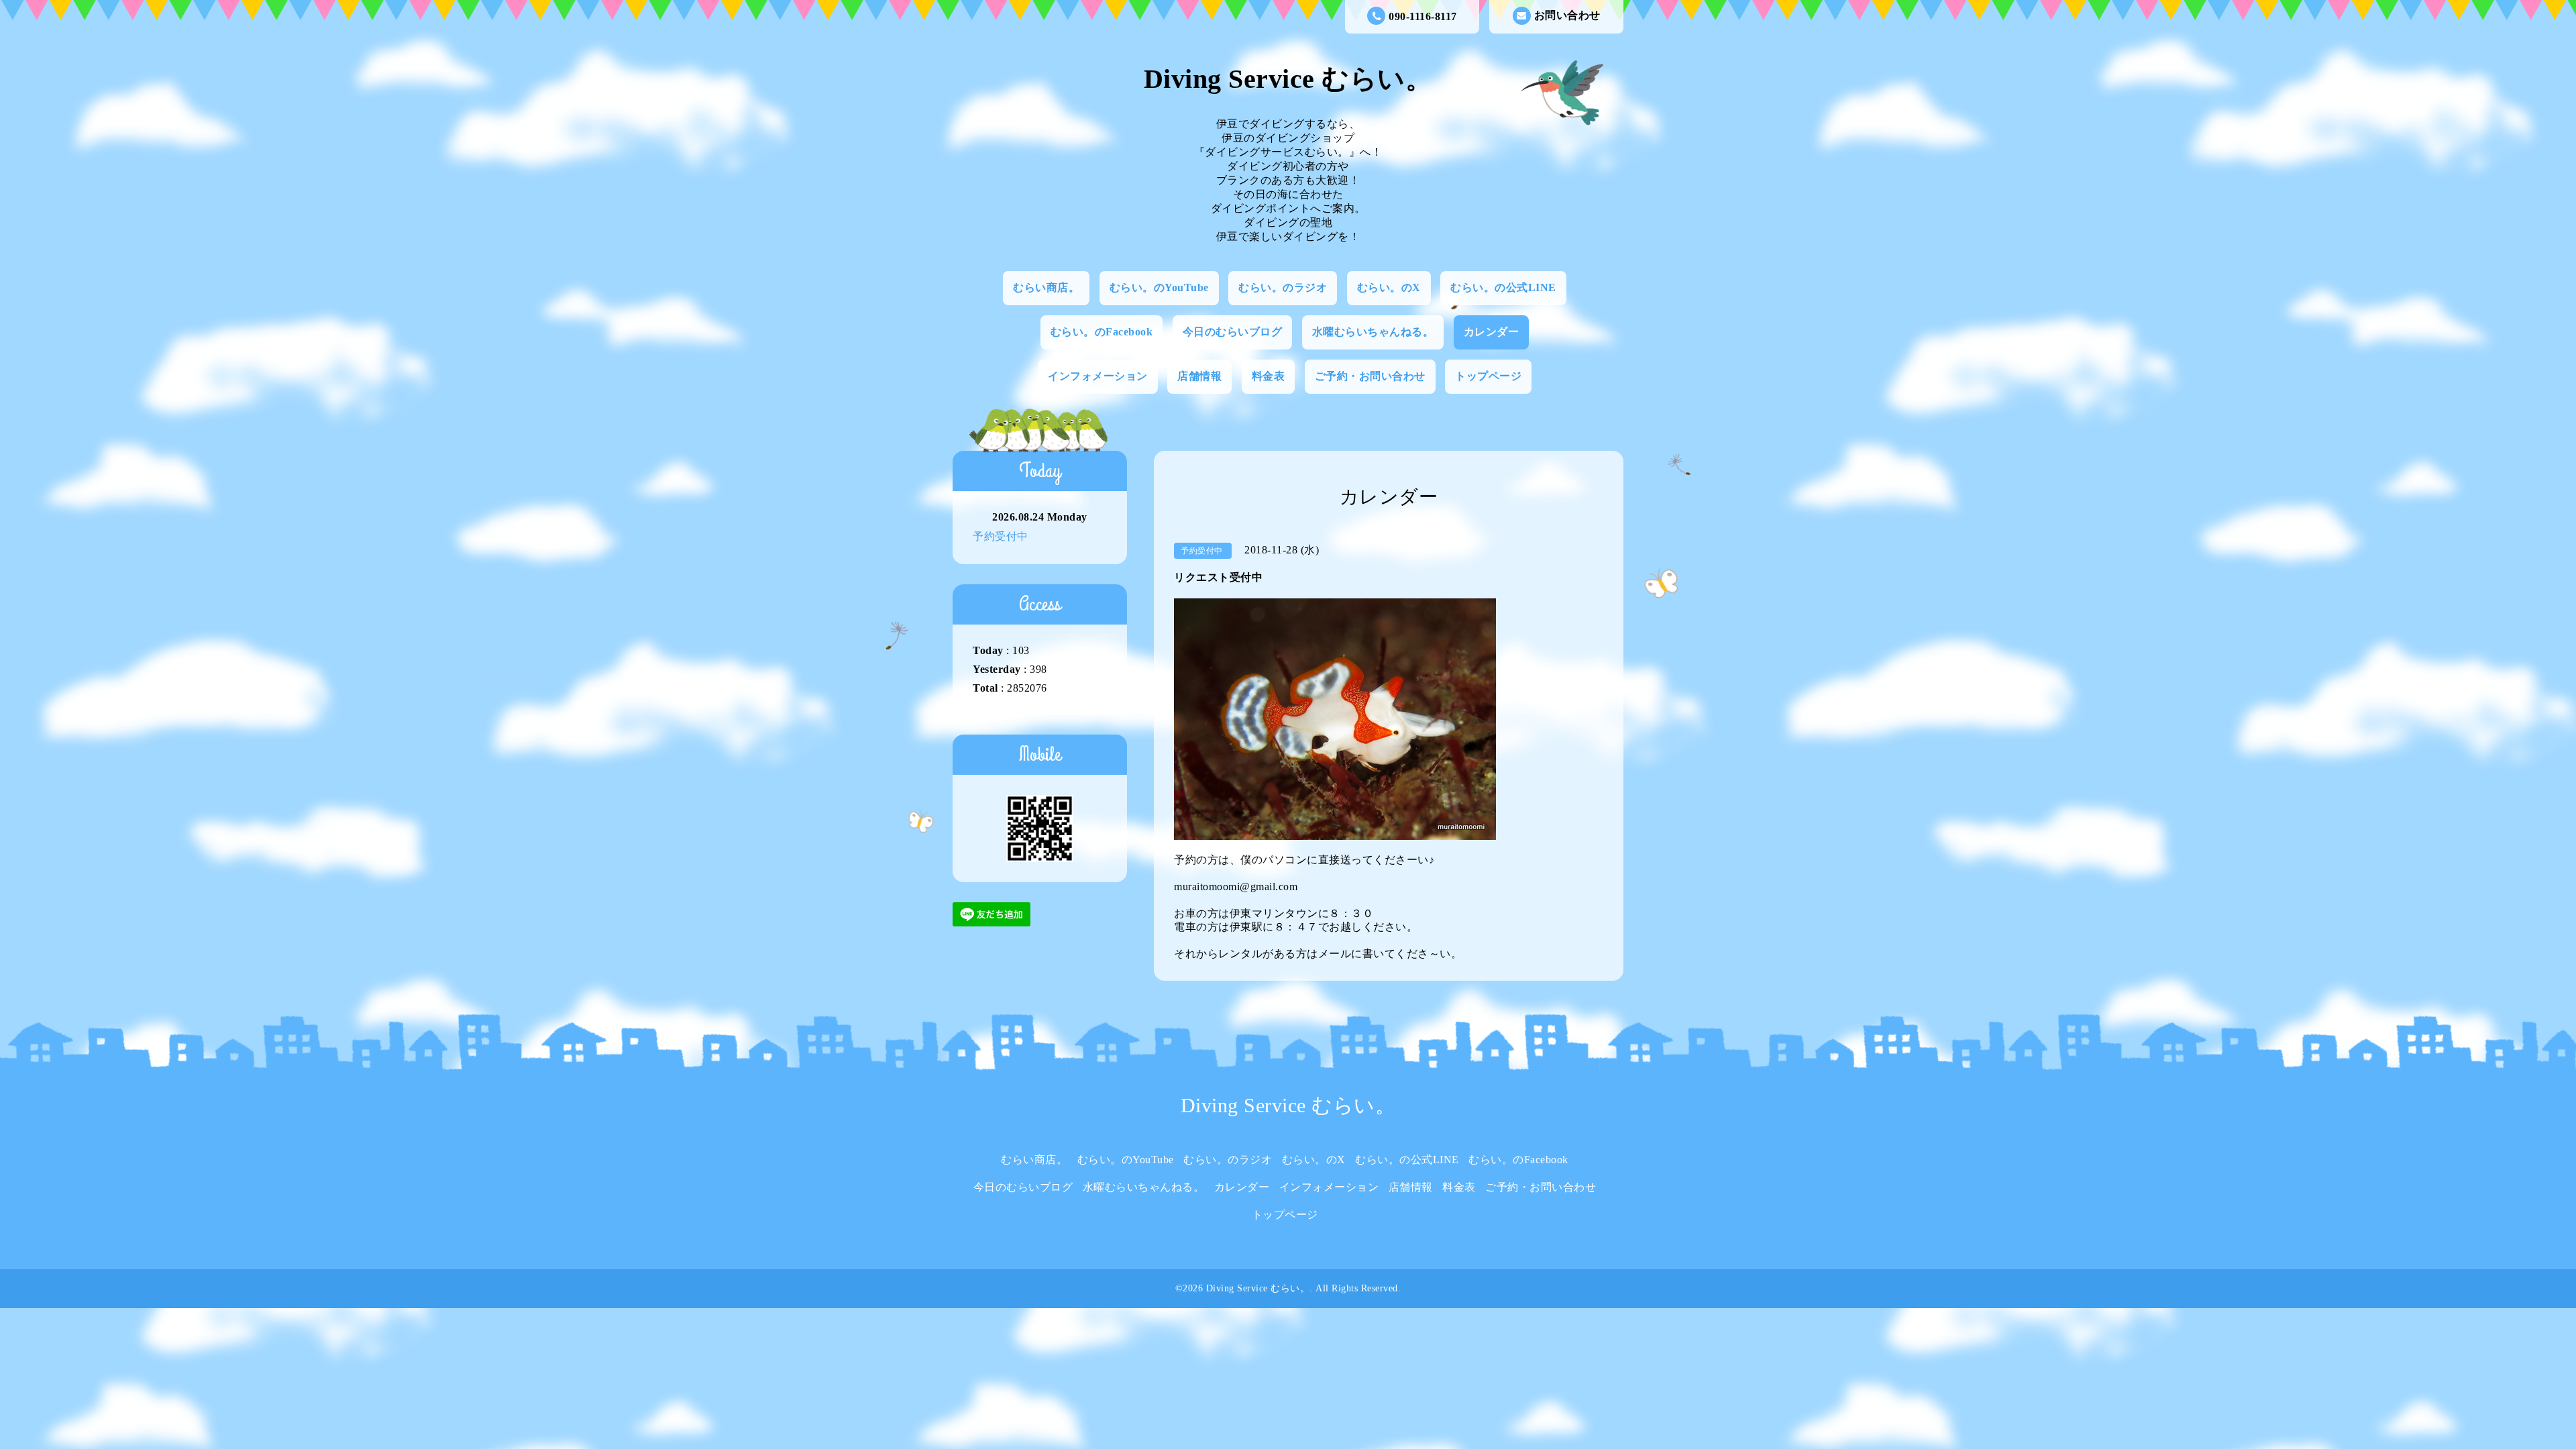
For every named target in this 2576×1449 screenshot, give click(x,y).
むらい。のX (1389, 287)
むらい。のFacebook (1102, 332)
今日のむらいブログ (1233, 332)
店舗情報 (1199, 376)
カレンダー (1492, 332)
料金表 (1269, 376)
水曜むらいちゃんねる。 (1373, 332)
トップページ (1488, 376)
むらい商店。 (1046, 287)
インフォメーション (1098, 376)
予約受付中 (1001, 536)
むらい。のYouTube (1159, 287)
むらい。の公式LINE (1503, 287)
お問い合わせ (1567, 15)
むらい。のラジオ (1283, 287)
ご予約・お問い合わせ (1370, 376)
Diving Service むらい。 (1288, 79)
